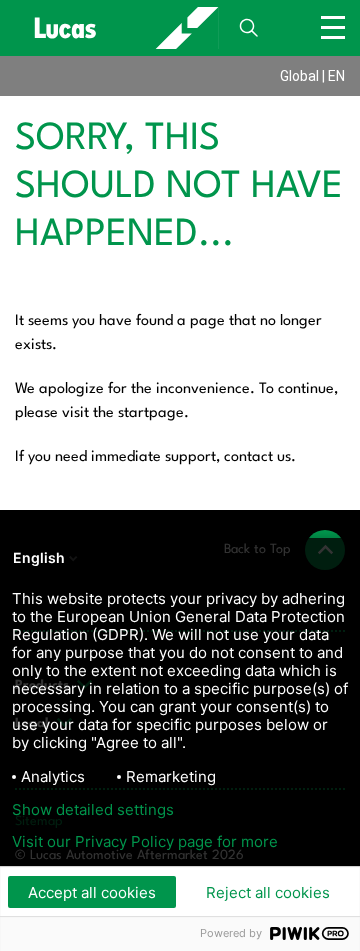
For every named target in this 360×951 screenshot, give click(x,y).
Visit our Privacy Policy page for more (145, 842)
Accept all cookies (92, 892)
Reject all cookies (268, 892)
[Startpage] (117, 28)
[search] (249, 28)
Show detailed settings (93, 810)
